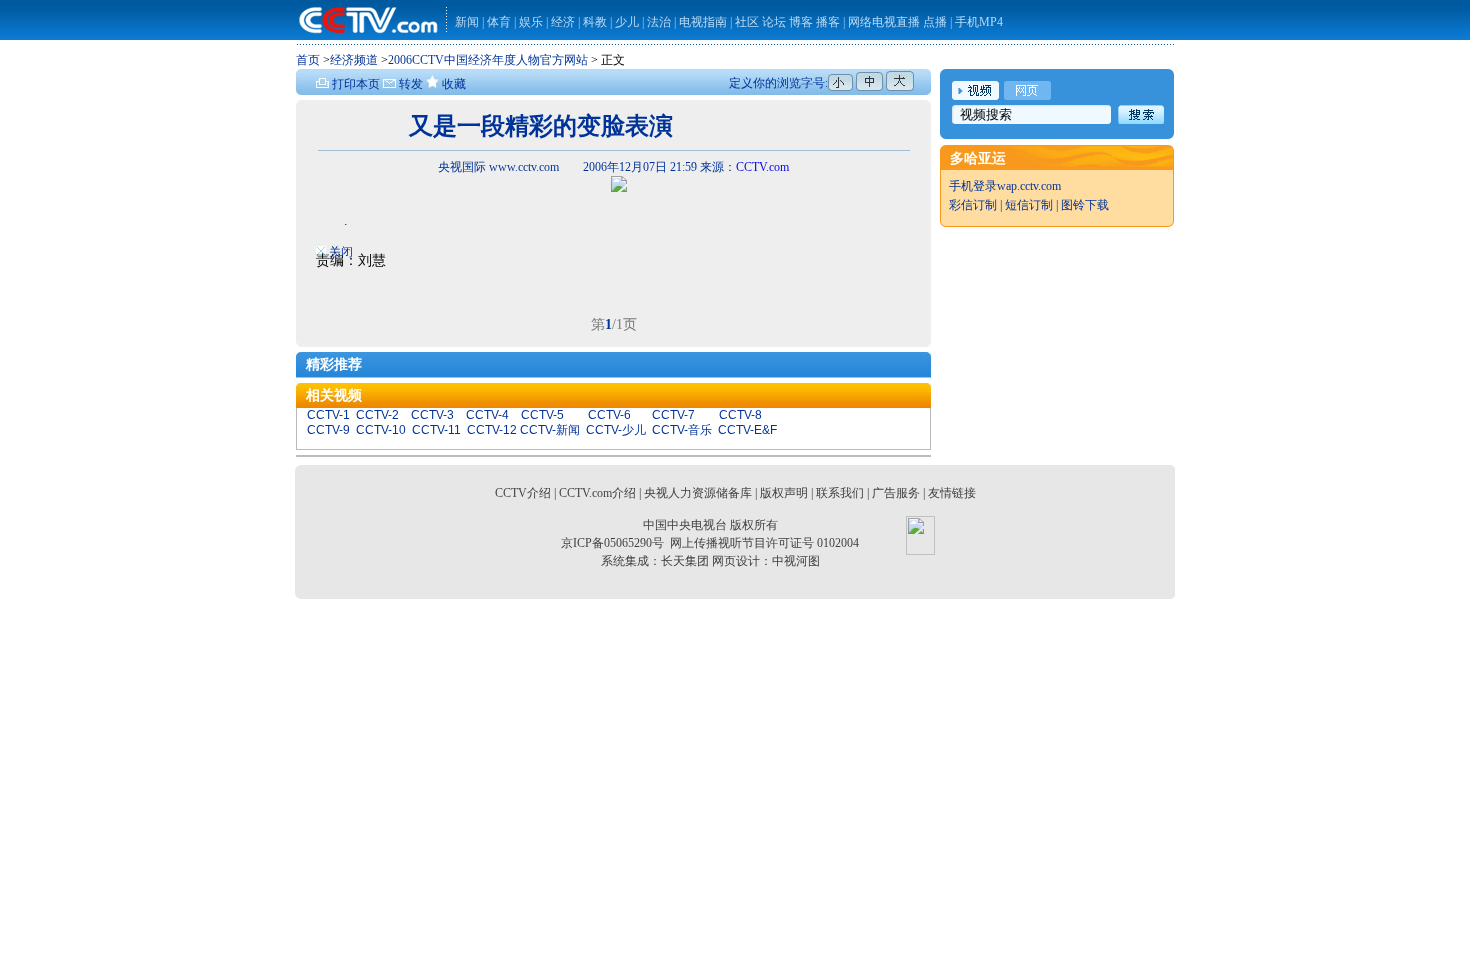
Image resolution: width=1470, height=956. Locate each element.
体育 (499, 22)
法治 (659, 22)
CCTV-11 (436, 430)
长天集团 (685, 561)
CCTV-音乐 (682, 430)
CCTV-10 (381, 430)
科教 (596, 22)
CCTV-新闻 (550, 430)
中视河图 (796, 561)
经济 (564, 22)
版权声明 (784, 493)
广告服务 (896, 493)
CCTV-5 (542, 415)
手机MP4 (979, 22)
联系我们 (840, 493)
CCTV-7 (673, 415)
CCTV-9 (328, 430)
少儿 (627, 22)
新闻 (467, 22)
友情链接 (952, 493)
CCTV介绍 (523, 493)
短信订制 (1029, 205)
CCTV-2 (377, 415)
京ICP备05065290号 (612, 543)
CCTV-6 (609, 415)
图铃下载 (1085, 205)
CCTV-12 (492, 430)
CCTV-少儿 (616, 430)
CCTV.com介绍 (597, 493)
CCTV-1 (328, 415)
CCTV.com (762, 167)
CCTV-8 (740, 415)
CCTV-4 (487, 415)
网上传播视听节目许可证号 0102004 (764, 543)
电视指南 (703, 22)
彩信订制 (973, 205)
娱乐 (531, 22)
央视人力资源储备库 (698, 493)
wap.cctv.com (1029, 186)
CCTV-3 (432, 415)
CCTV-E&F (747, 430)
